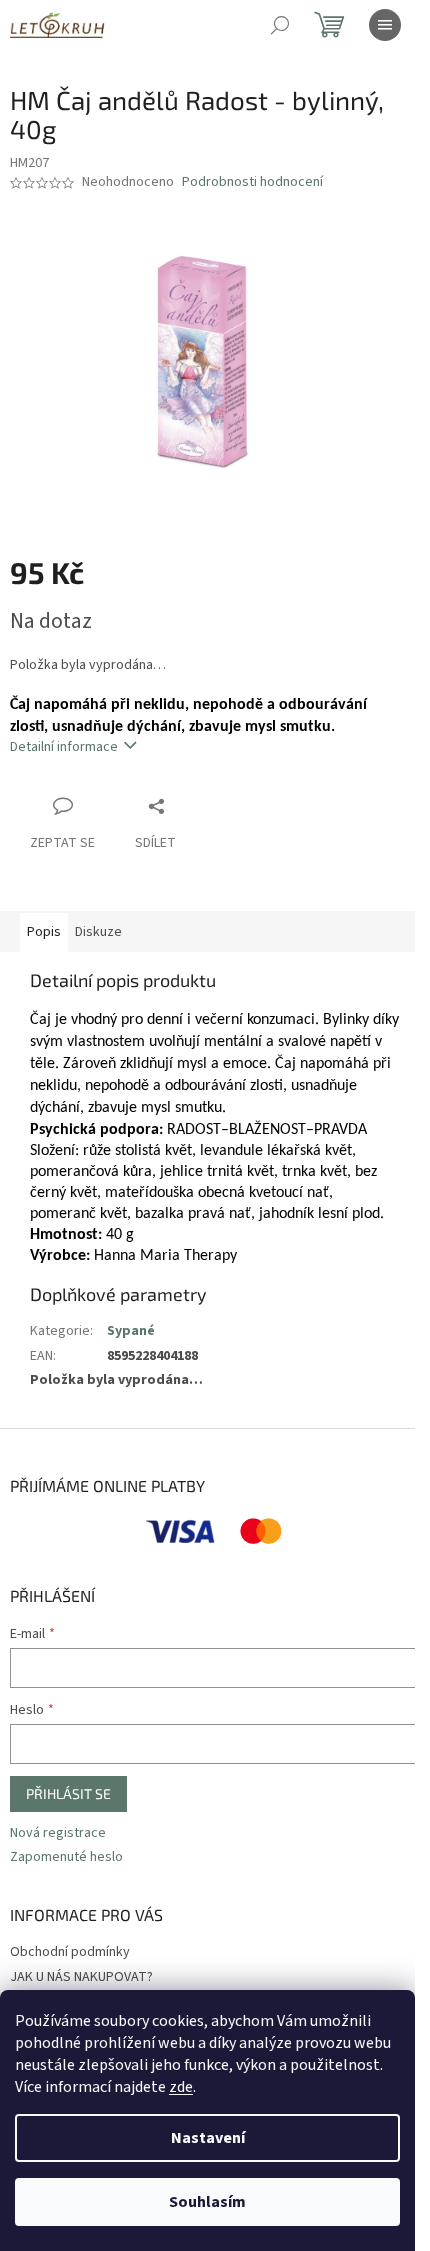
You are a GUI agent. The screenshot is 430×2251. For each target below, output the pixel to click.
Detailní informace (64, 747)
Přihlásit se (68, 1793)
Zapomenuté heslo (66, 1857)
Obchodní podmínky (70, 1952)
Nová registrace (58, 1833)
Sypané (131, 1331)
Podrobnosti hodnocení (252, 182)
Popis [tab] (44, 932)
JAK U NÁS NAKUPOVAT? (81, 1977)
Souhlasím (207, 2202)
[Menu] (385, 25)
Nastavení (208, 2138)
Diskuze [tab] (98, 932)
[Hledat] (280, 25)
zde (181, 2087)
